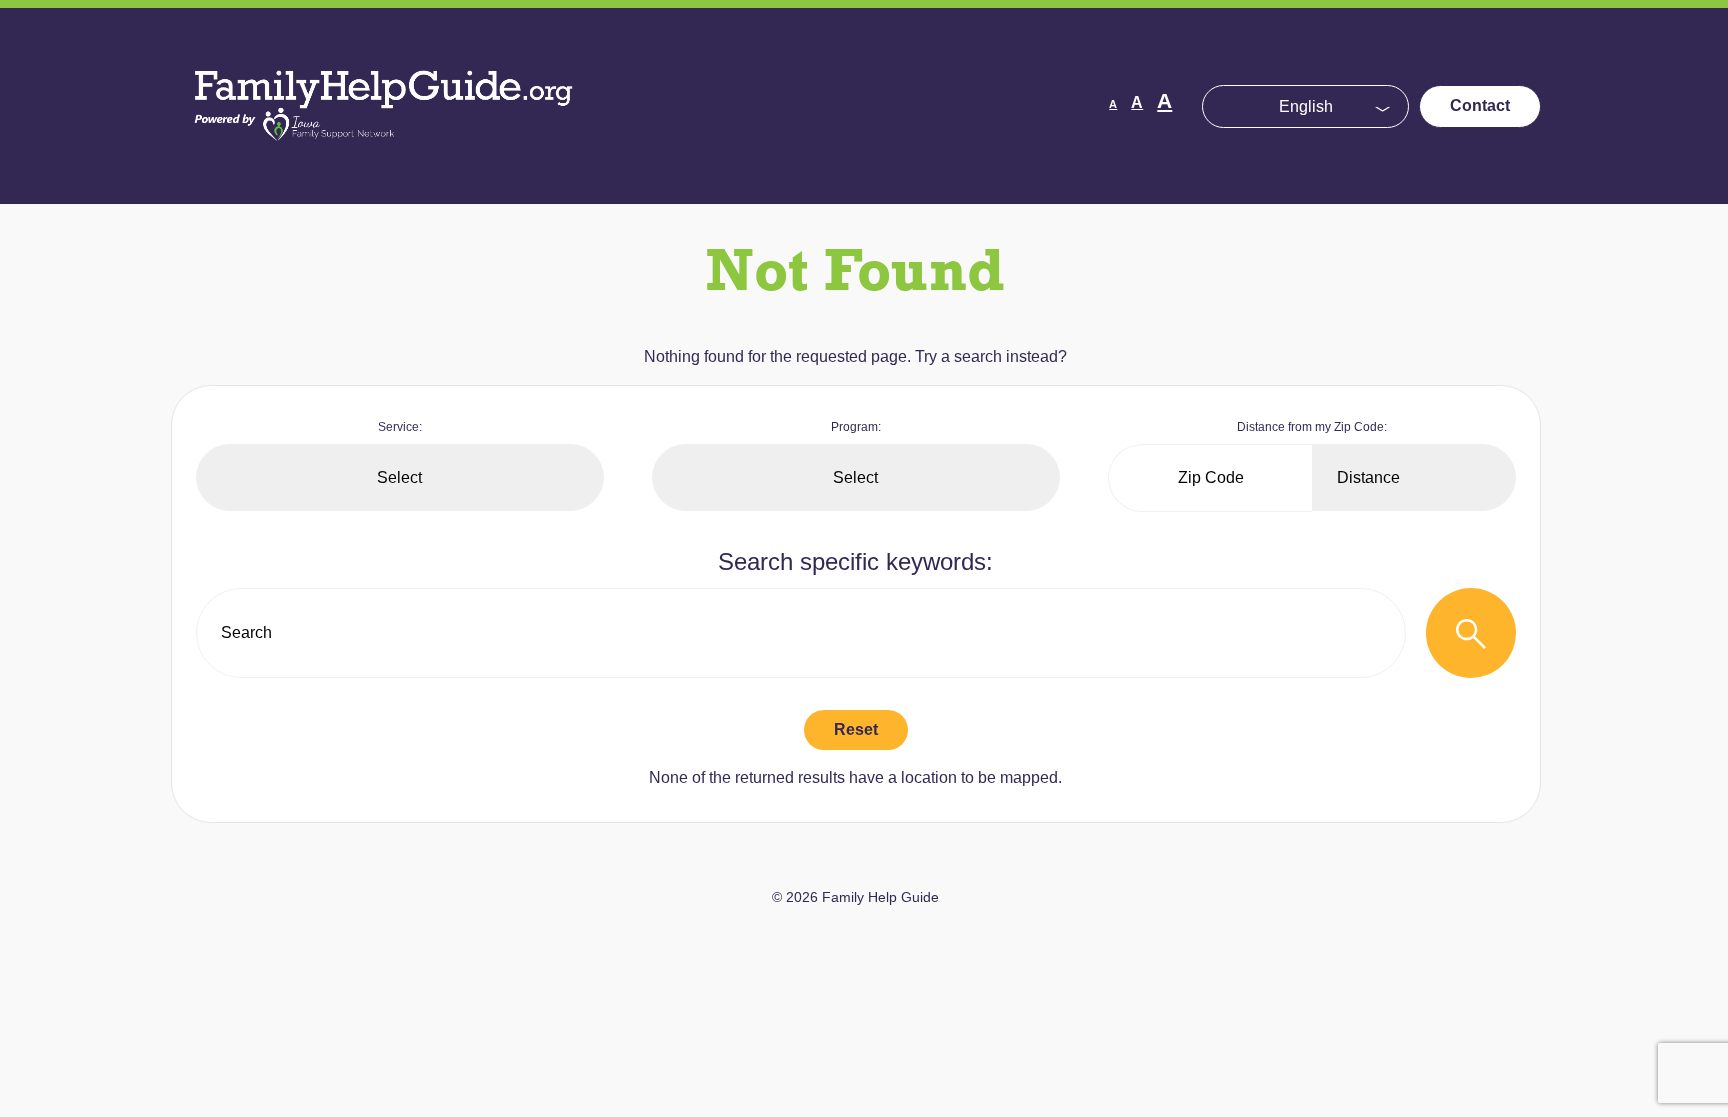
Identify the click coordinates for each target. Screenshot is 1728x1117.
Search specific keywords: (855, 561)
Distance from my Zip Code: (1312, 427)
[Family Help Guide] (385, 159)
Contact (1480, 105)
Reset (856, 729)
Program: (856, 427)
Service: (400, 427)
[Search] (1471, 633)
